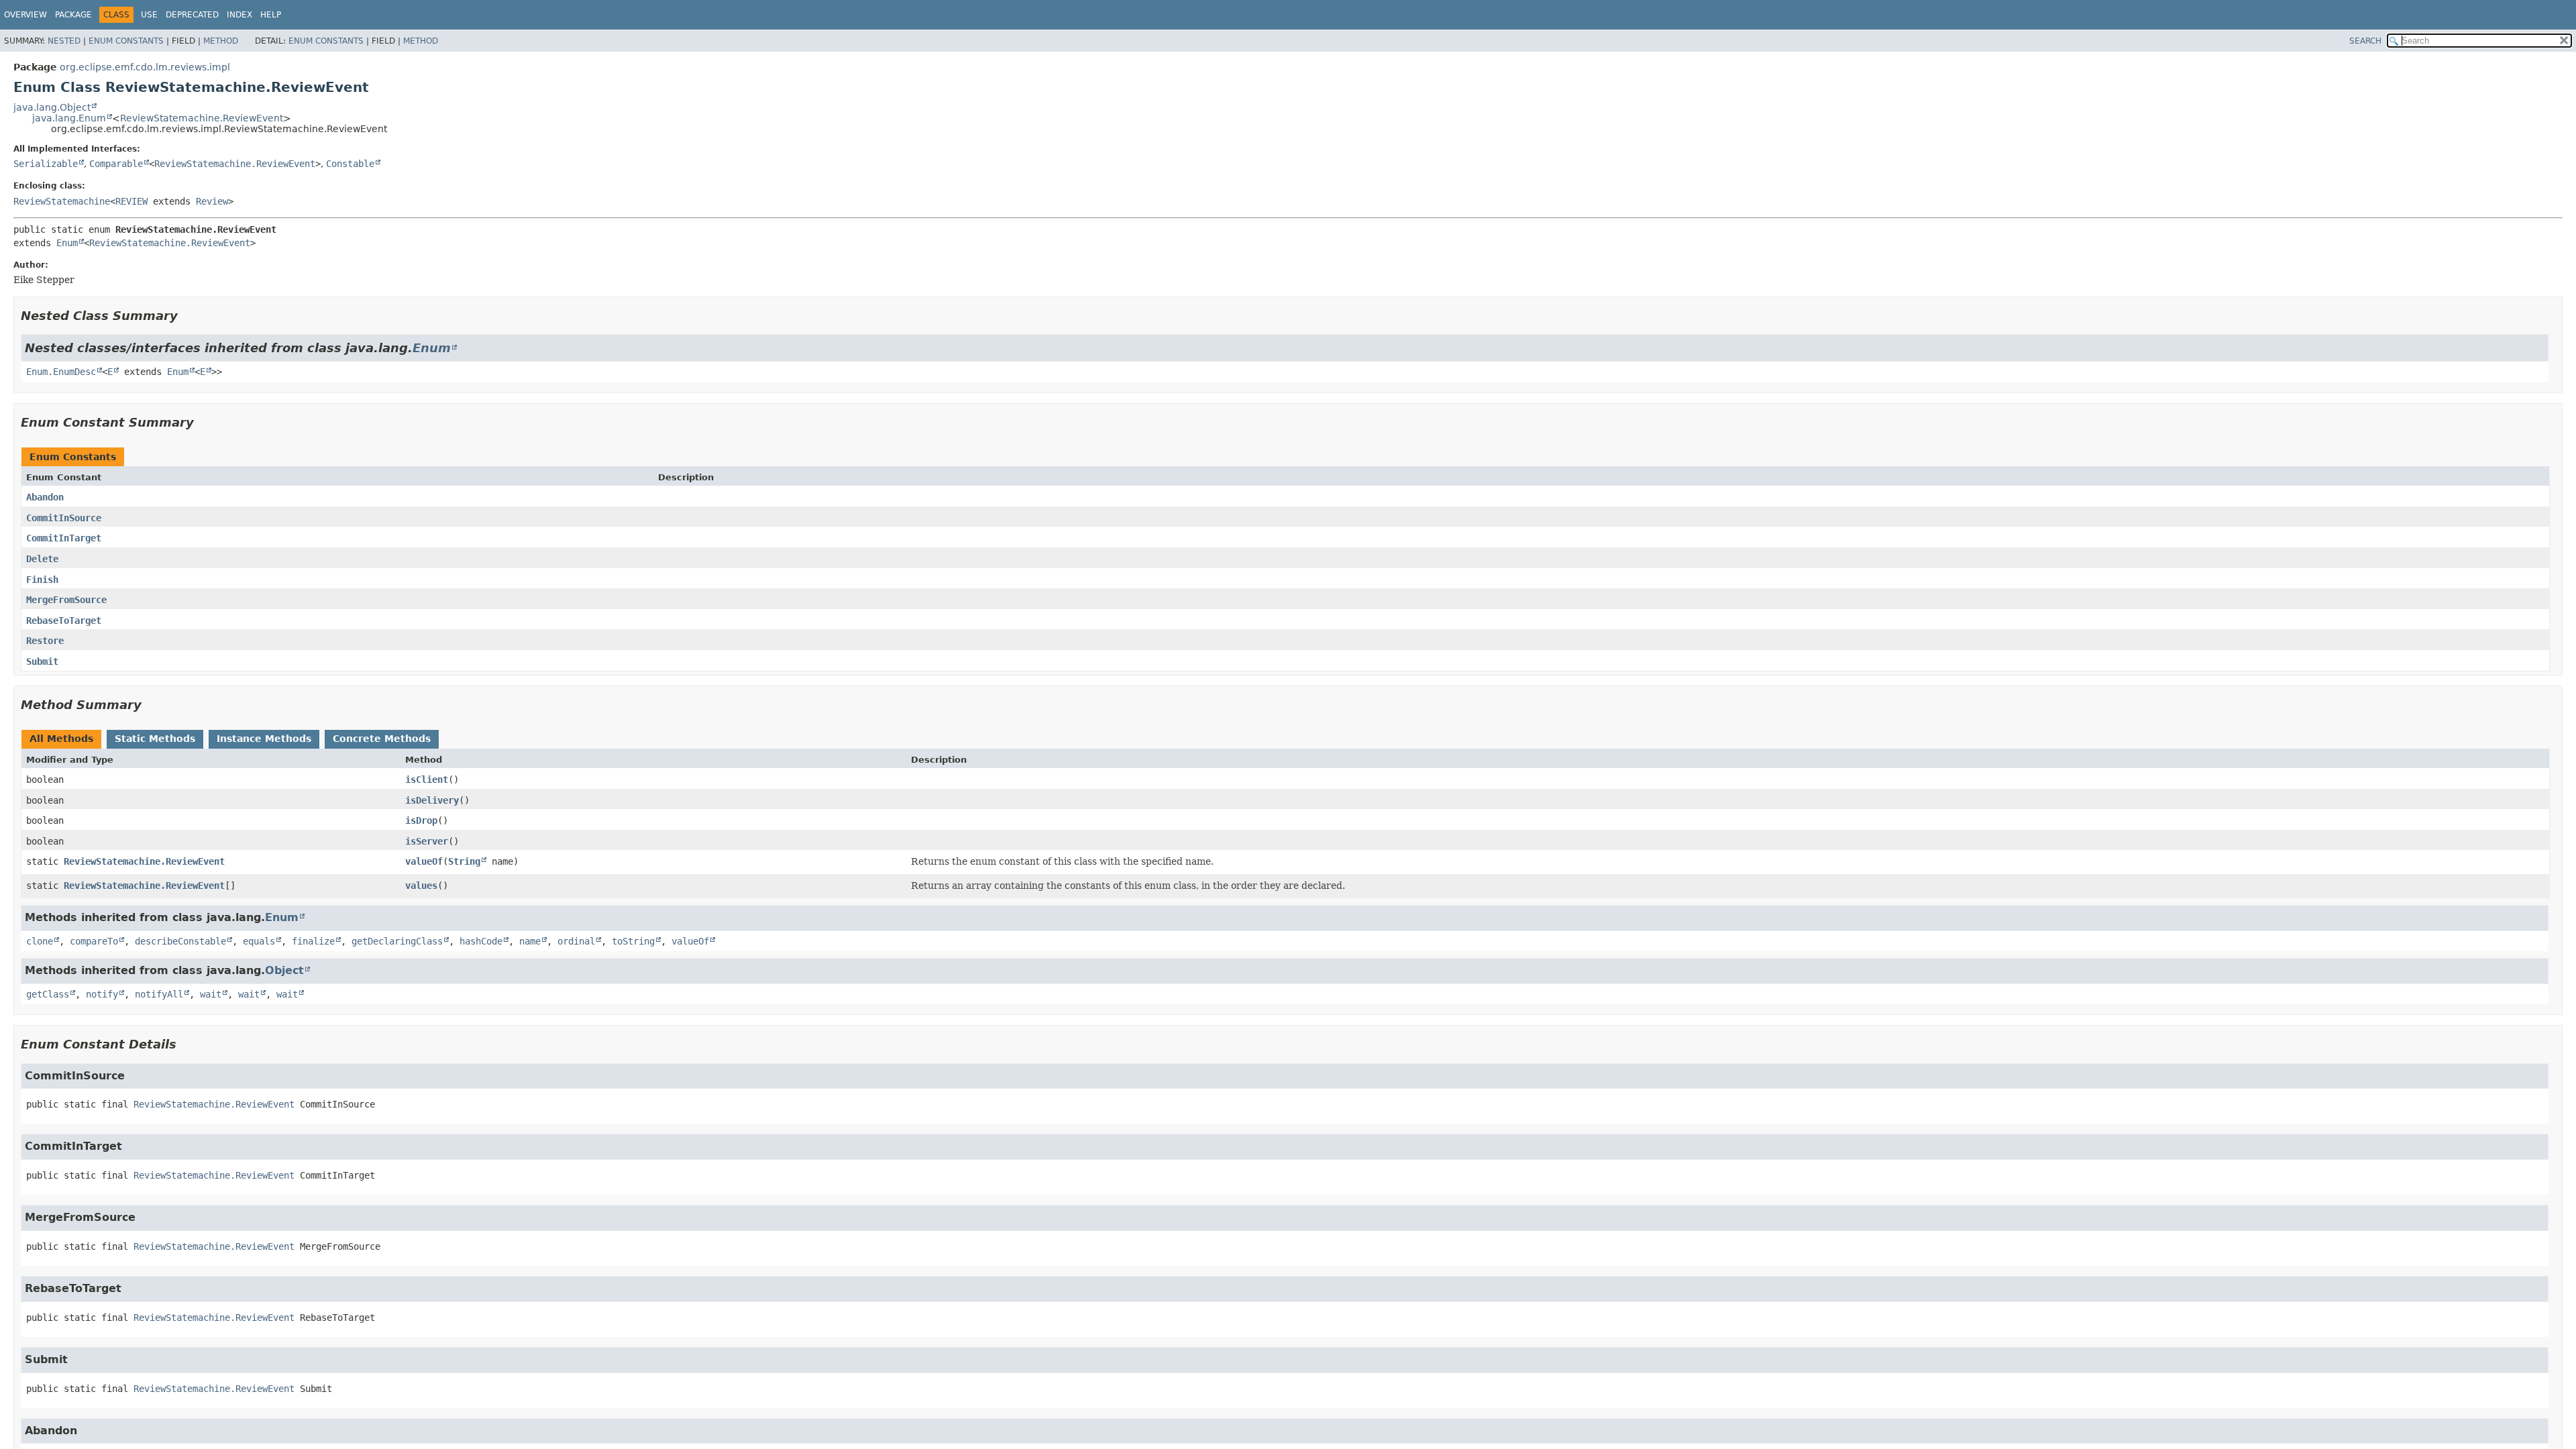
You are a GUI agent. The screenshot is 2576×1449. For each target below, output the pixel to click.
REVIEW (131, 201)
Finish (42, 580)
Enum (67, 243)
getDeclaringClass (397, 941)
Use (149, 15)
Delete (42, 559)
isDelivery (432, 800)
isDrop (421, 820)
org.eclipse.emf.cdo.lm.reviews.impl (145, 67)
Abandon (45, 497)
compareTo (94, 941)
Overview (25, 15)
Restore (45, 641)
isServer (427, 841)
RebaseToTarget (64, 621)
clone (40, 941)
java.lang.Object (52, 107)
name (530, 941)
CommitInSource (64, 518)
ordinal (576, 941)
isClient (427, 780)
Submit (42, 661)
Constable (350, 164)
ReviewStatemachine (62, 201)
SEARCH (2365, 41)
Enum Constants (126, 41)
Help (271, 15)
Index (239, 15)
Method (221, 41)
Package (73, 15)
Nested (64, 41)
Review (212, 201)
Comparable (116, 164)
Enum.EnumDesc (61, 372)
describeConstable (180, 941)
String (464, 861)
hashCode (481, 941)
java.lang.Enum (69, 118)
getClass (48, 994)
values (421, 885)
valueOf (424, 861)
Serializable (46, 164)
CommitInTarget (64, 538)
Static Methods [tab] (155, 739)
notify (102, 994)
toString (633, 941)
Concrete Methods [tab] (382, 739)
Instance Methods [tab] (264, 739)
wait (211, 994)
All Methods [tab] (61, 739)
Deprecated (192, 15)
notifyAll (159, 994)
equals (259, 941)
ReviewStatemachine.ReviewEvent (202, 118)
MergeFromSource (66, 600)
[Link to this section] (187, 316)
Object (284, 970)
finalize (313, 941)
